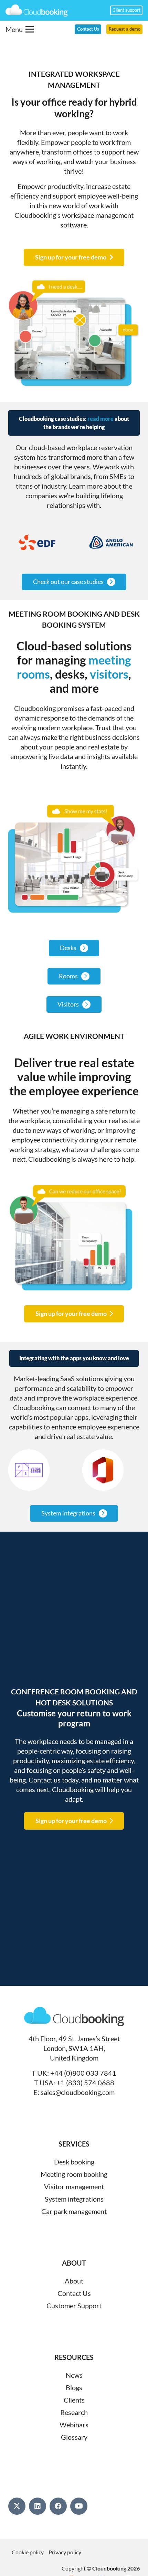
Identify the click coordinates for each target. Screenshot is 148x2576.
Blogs (74, 2387)
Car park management (74, 2211)
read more (101, 419)
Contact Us (74, 2293)
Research (74, 2412)
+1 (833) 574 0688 (85, 2083)
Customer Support (74, 2306)
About (74, 2281)
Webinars (74, 2425)
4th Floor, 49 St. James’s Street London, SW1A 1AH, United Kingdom (74, 2048)
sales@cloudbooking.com (78, 2092)
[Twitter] (17, 2506)
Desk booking (74, 2162)
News (74, 2375)
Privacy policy (65, 2552)
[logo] (37, 10)
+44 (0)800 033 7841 (83, 2073)
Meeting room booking (74, 2174)
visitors (109, 674)
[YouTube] (79, 2506)
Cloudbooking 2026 (116, 2568)
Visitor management (74, 2186)
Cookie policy (28, 2552)
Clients (74, 2400)
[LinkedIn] (38, 2506)
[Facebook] (58, 2506)
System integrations (74, 2199)
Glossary (74, 2437)
